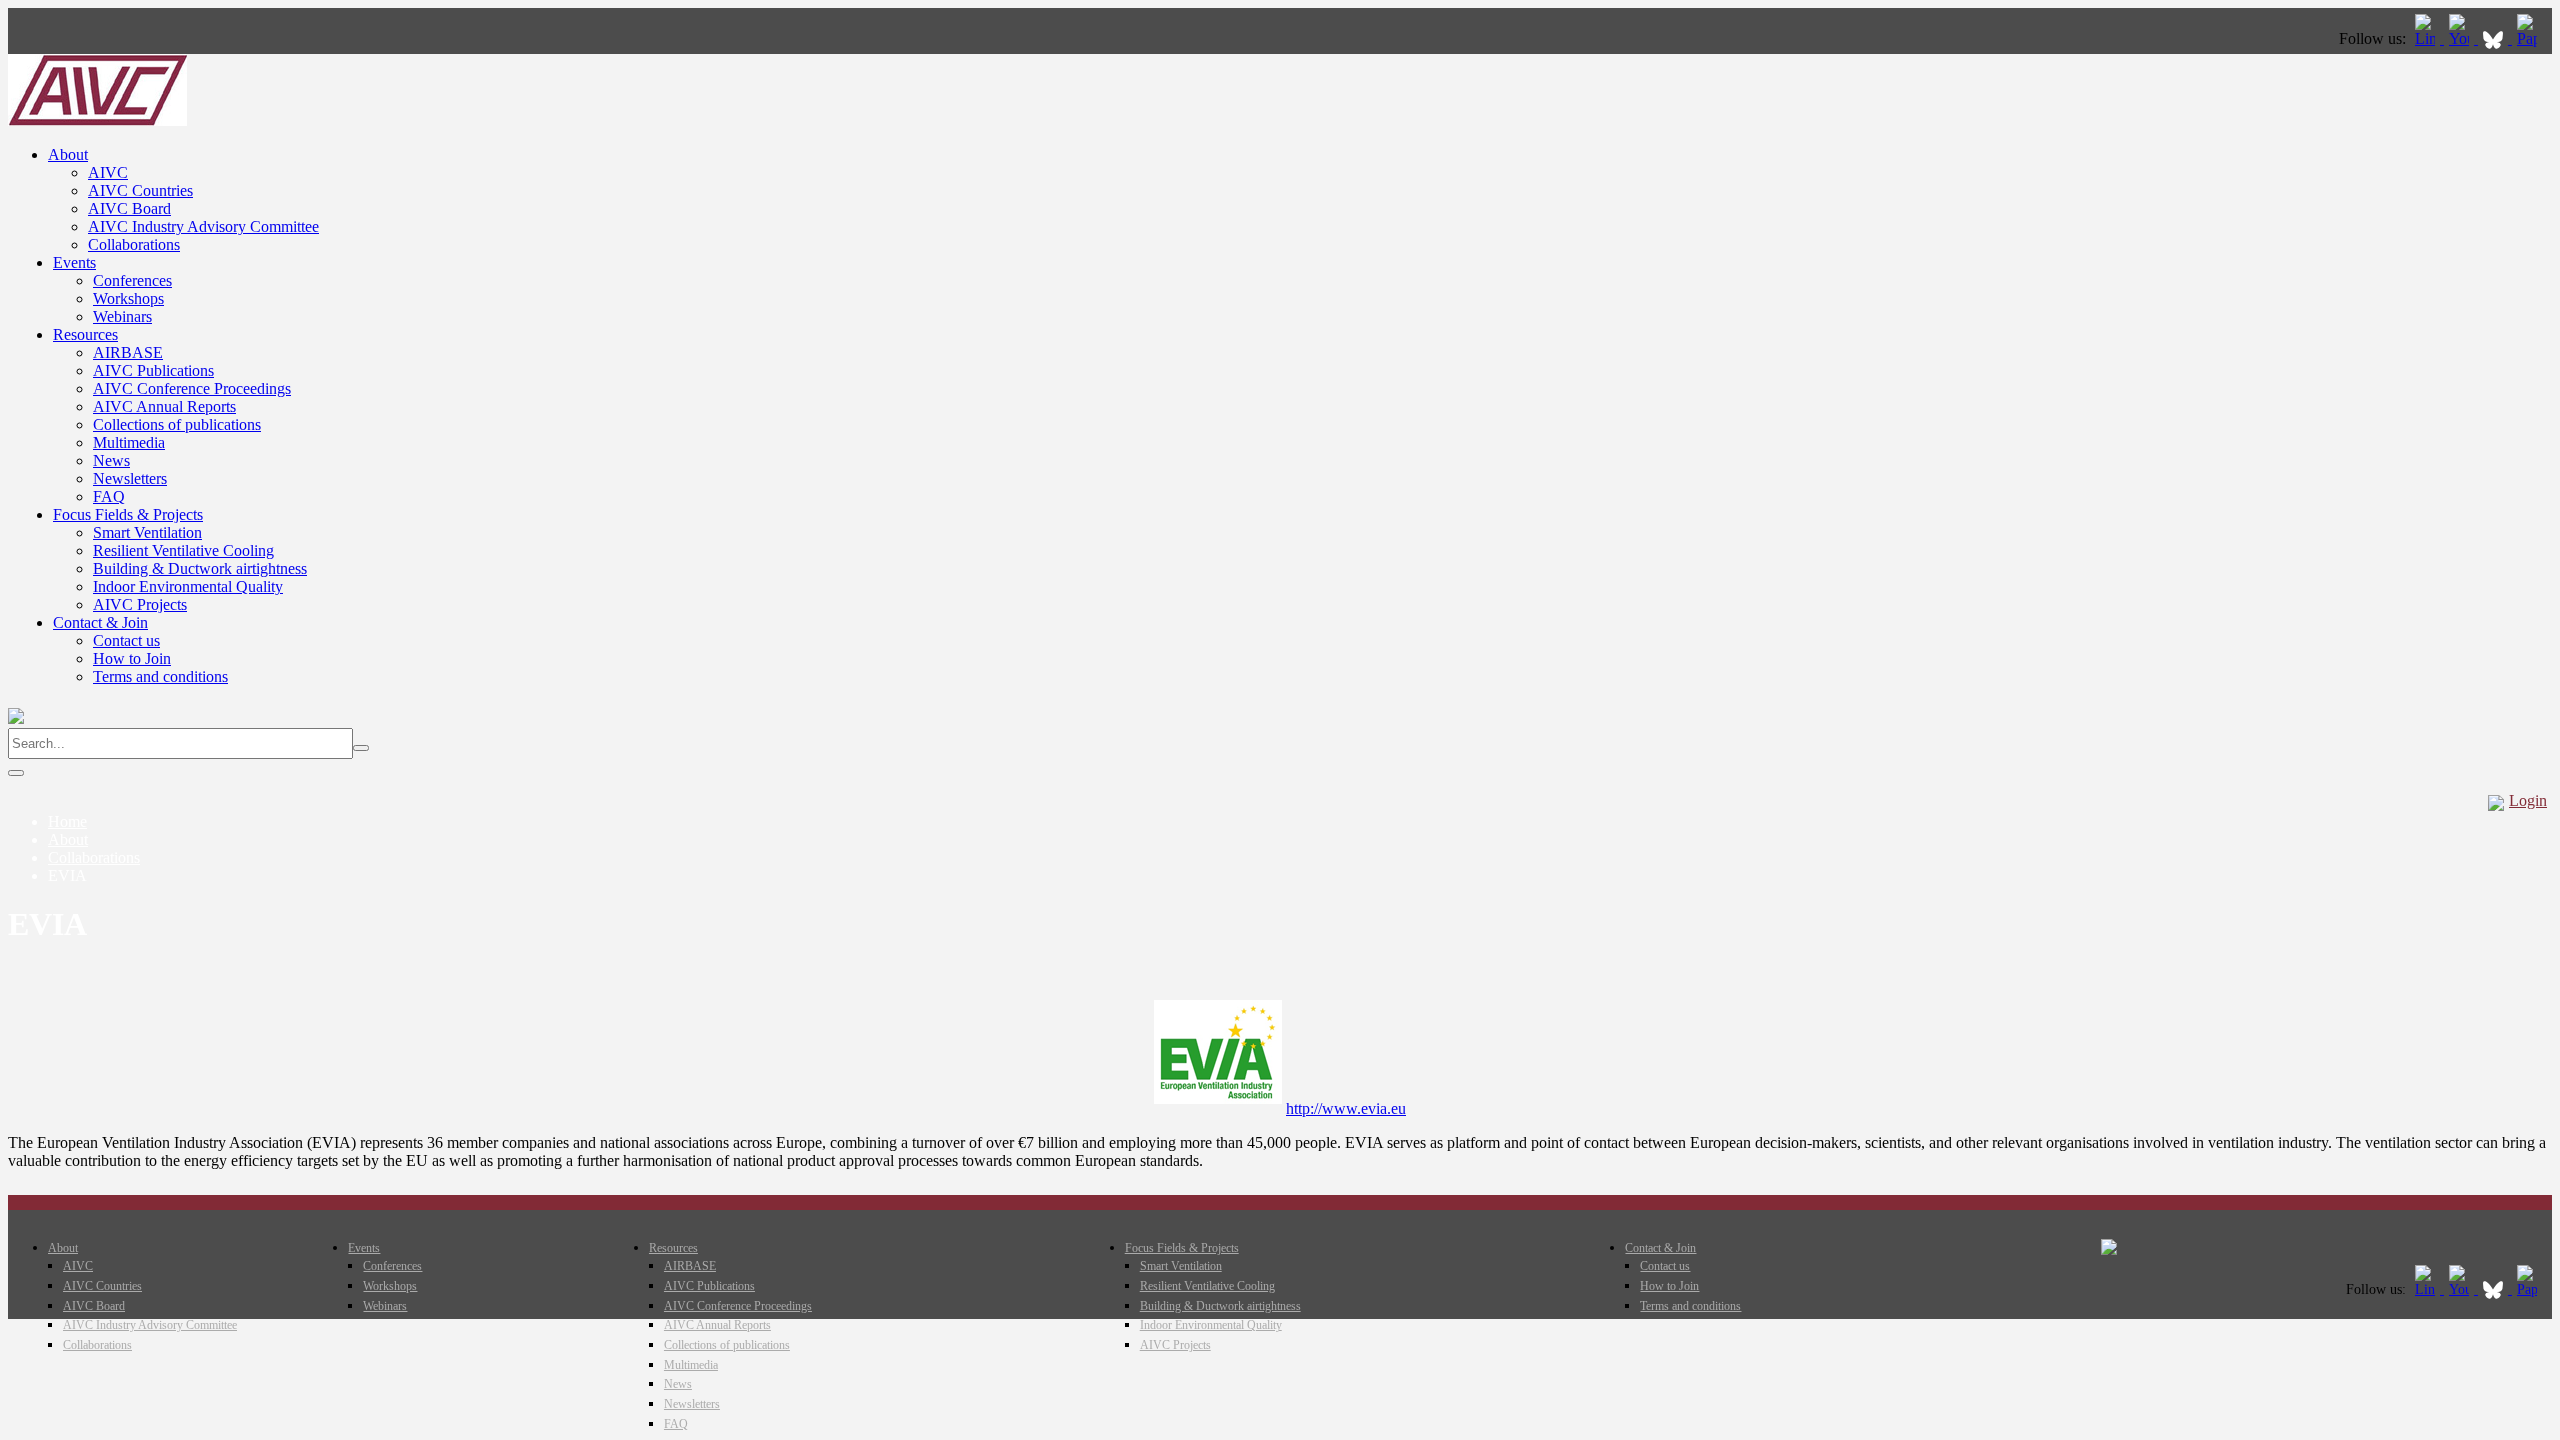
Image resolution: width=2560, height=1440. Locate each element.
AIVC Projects (140, 604)
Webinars (122, 316)
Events (74, 262)
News (111, 460)
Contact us (126, 640)
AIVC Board (129, 208)
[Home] (97, 120)
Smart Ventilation (147, 532)
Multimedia (129, 442)
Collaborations (134, 244)
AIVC (108, 172)
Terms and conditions (160, 676)
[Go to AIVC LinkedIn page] (2427, 38)
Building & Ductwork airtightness (200, 568)
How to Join (132, 658)
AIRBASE (128, 352)
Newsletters (130, 478)
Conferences (132, 280)
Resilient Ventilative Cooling (183, 550)
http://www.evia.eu (1346, 1108)
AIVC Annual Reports (164, 406)
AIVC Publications (153, 370)
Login (2528, 800)
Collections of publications (177, 424)
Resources (85, 334)
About (68, 154)
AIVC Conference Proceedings (192, 388)
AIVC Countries (140, 190)
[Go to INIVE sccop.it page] (2532, 38)
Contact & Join (100, 622)
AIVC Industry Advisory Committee (203, 226)
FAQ (109, 496)
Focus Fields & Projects (128, 514)
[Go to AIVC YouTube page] (2461, 38)
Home (67, 821)
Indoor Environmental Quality (188, 586)
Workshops (128, 298)
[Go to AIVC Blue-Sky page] (2495, 38)
